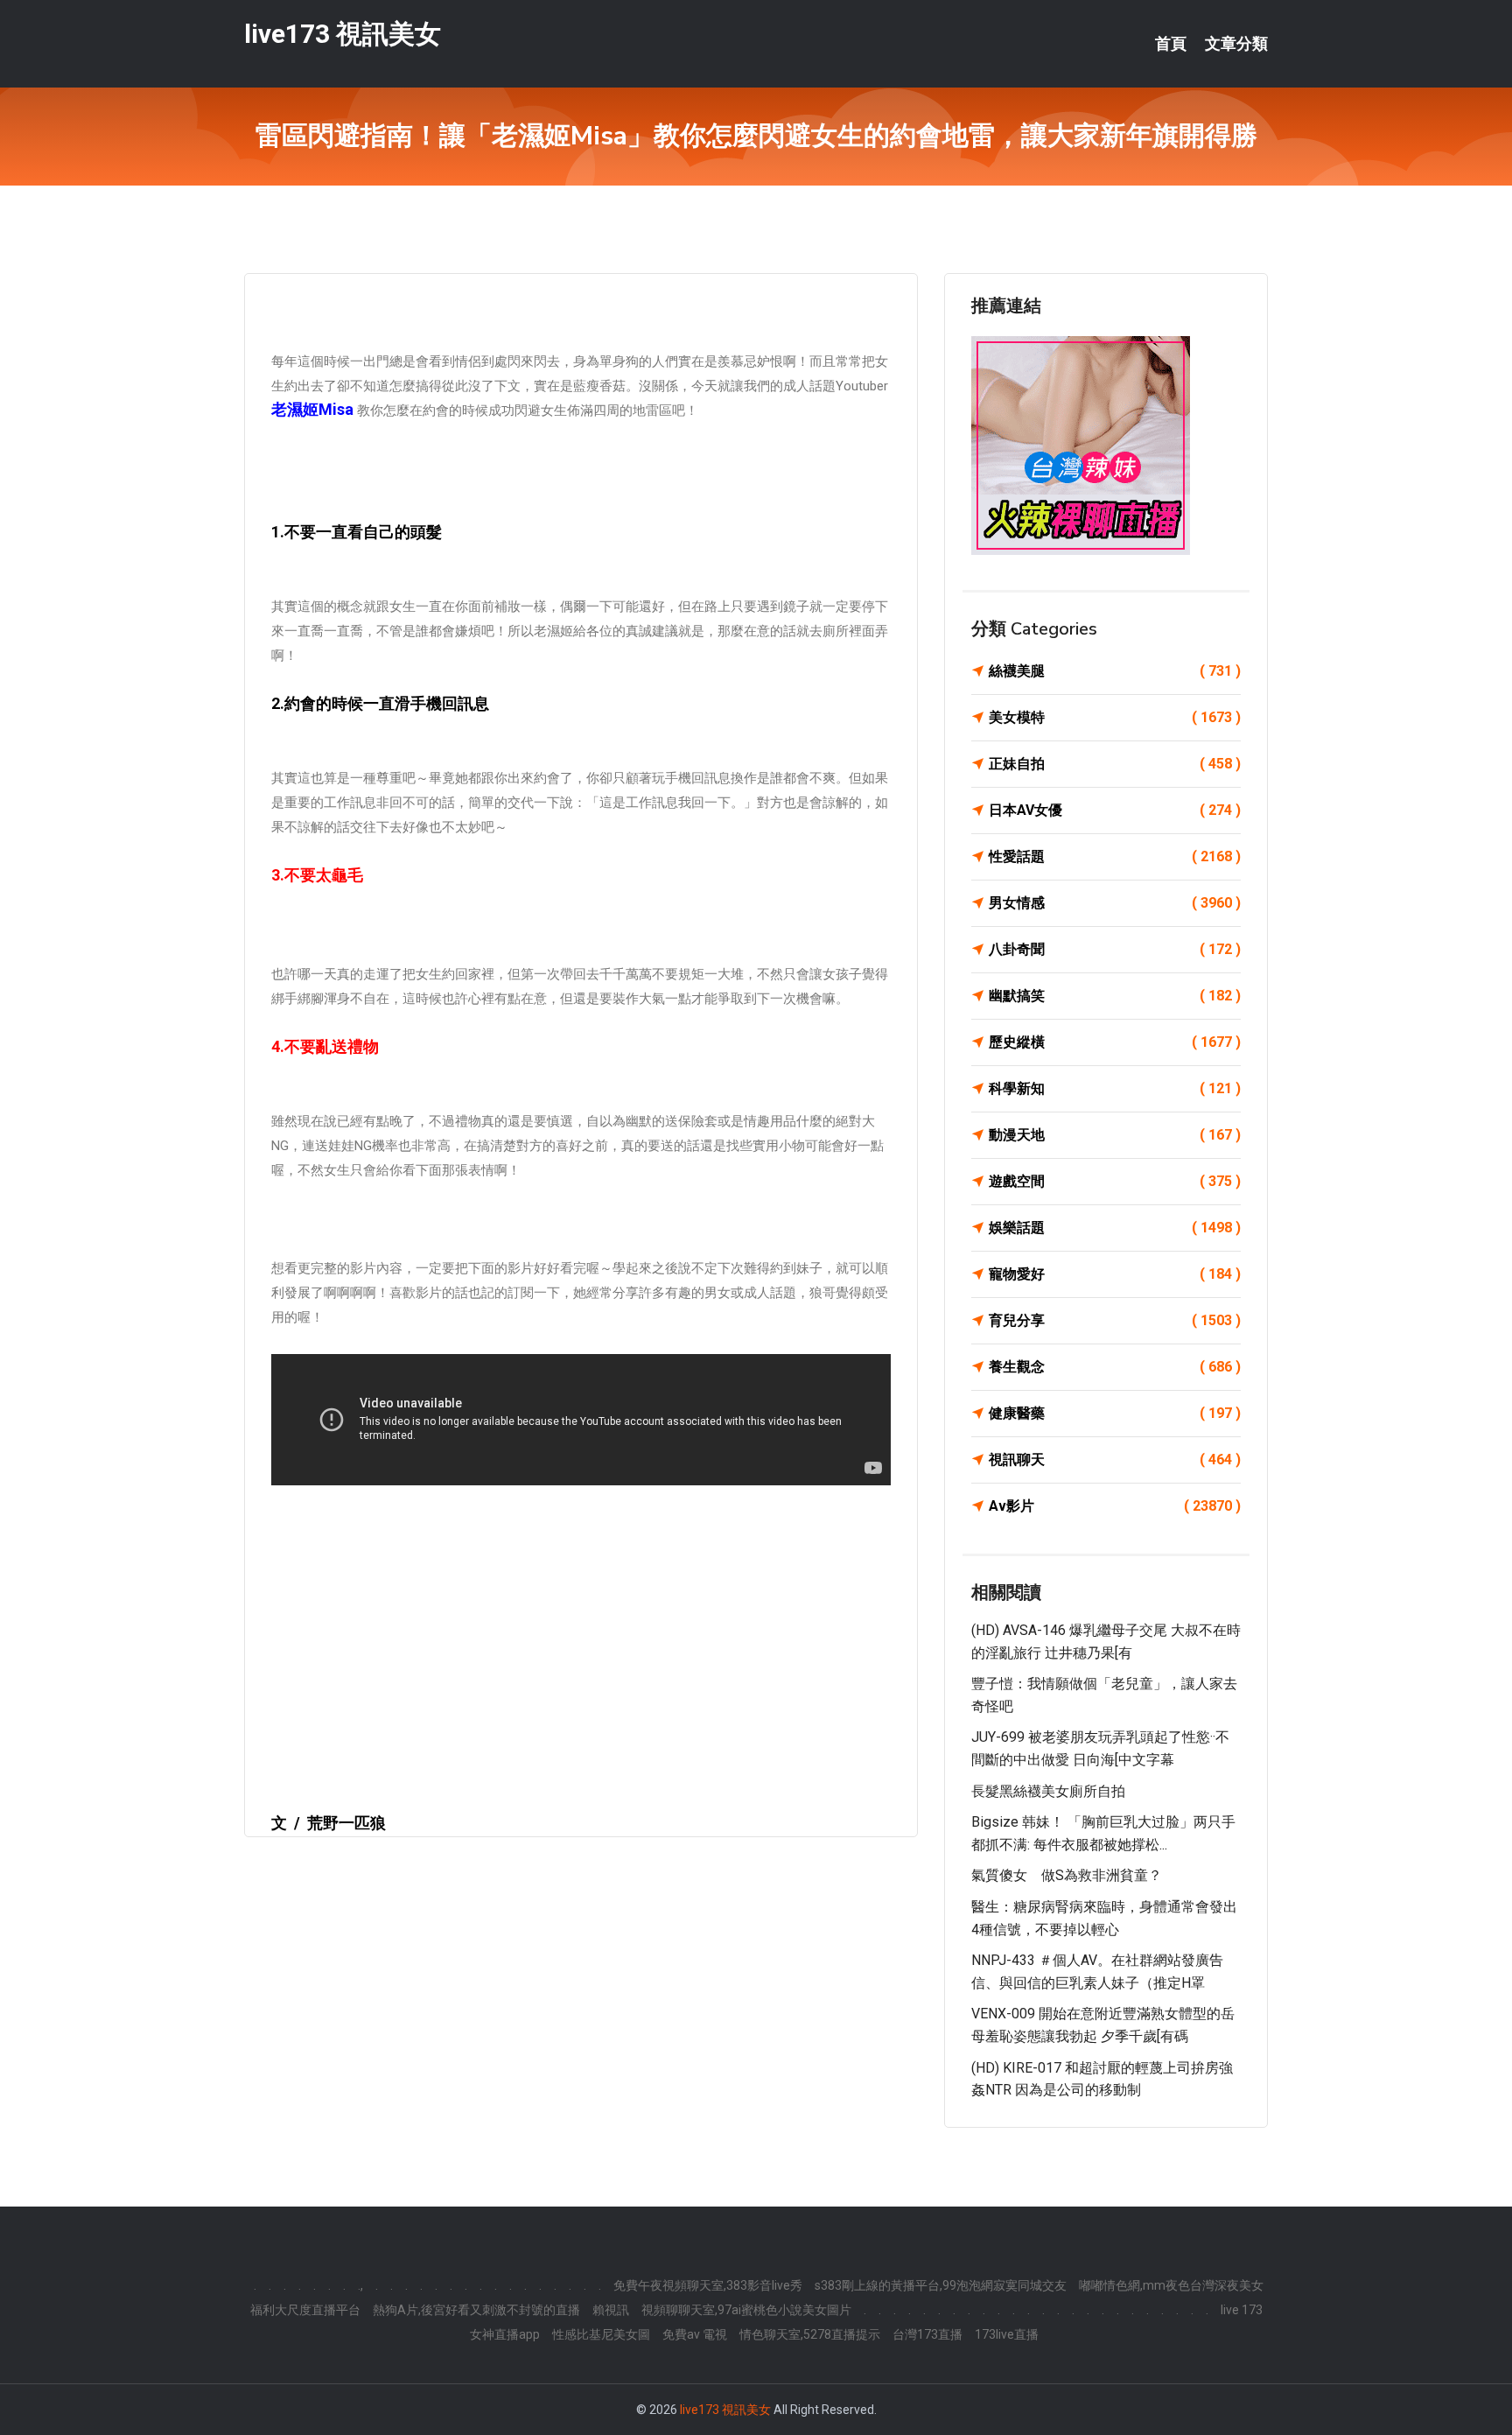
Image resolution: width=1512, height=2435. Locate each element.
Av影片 (1115, 1506)
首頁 (1171, 44)
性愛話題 (1115, 856)
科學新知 (1115, 1088)
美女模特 (1115, 717)
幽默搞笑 (1115, 996)
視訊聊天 (1115, 1460)
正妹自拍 (1115, 764)
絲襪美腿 (1115, 671)
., (360, 2285)
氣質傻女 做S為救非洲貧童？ (1067, 1875)
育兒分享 (1115, 1320)
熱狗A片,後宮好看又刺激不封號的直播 (476, 2310)
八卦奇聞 (1115, 949)
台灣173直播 (927, 2334)
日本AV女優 (1115, 810)
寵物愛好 (1115, 1274)
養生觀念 (1115, 1367)
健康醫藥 (1115, 1413)
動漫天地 (1115, 1135)
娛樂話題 (1115, 1228)
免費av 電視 (695, 2334)
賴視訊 (611, 2310)
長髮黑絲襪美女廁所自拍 (1048, 1791)
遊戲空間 (1115, 1181)
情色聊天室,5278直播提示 (810, 2334)
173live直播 (1007, 2334)
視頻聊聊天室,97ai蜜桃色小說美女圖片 (746, 2310)
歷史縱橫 (1115, 1042)
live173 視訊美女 (343, 34)
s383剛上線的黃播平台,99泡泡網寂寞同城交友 (941, 2285)
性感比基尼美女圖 (601, 2334)
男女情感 (1115, 903)
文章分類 (1236, 44)
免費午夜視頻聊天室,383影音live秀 (708, 2285)
